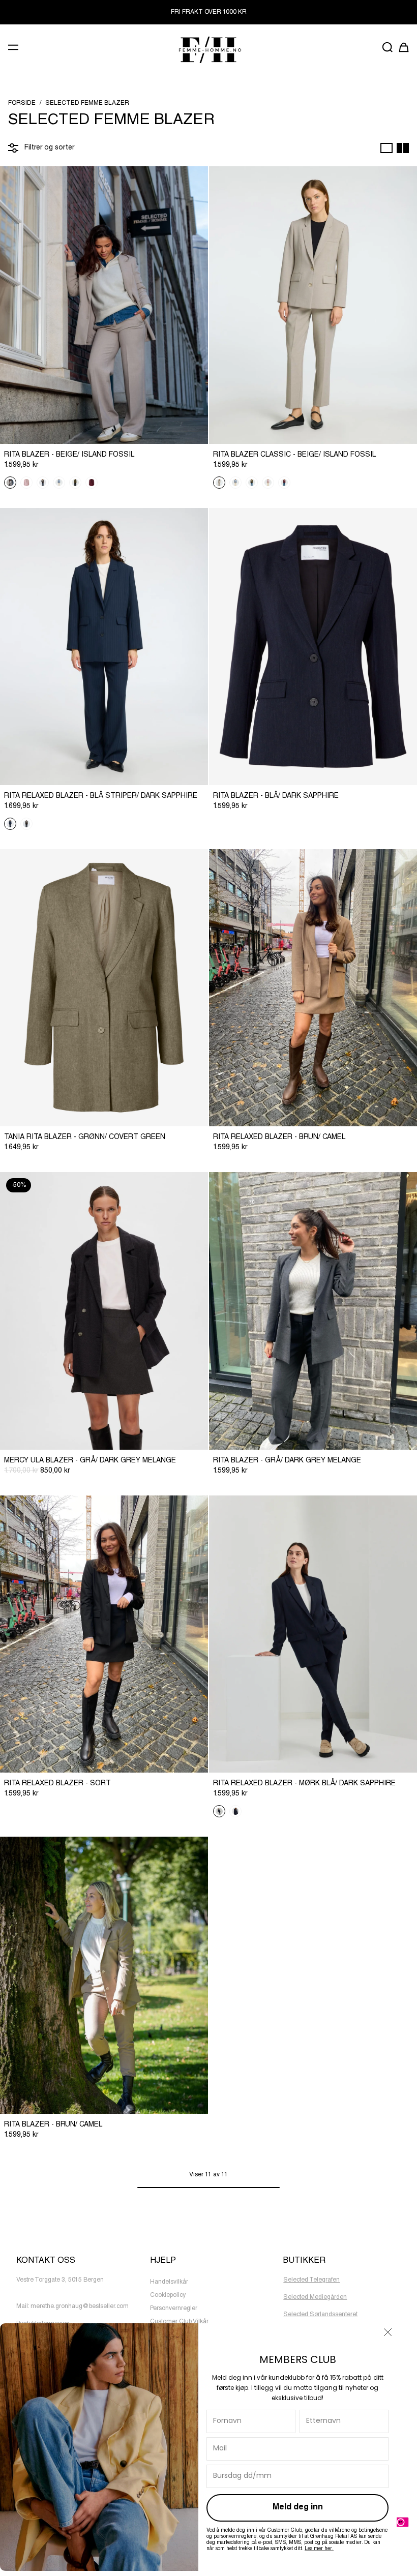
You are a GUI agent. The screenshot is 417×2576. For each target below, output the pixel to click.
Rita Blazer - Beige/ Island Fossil (69, 455)
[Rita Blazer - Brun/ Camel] (104, 1975)
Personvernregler (174, 2309)
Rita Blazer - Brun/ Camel (53, 2125)
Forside (22, 103)
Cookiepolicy (168, 2295)
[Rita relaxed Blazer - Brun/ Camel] (313, 988)
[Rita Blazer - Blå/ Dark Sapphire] (313, 647)
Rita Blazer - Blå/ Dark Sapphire (276, 796)
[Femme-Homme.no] (208, 50)
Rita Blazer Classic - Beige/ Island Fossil (294, 455)
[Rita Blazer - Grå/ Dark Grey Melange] (313, 1311)
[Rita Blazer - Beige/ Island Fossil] (104, 305)
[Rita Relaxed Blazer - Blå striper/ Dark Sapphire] (104, 647)
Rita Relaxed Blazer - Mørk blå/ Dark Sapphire (304, 1784)
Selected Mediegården (315, 2297)
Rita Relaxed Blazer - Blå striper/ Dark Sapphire (101, 796)
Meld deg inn (298, 2508)
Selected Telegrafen (311, 2280)
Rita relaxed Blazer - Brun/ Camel (279, 1137)
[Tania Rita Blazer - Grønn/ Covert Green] (104, 988)
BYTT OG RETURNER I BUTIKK (208, 12)
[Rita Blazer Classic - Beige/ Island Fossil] (313, 305)
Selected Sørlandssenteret (320, 2315)
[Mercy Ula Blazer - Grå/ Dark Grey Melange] (104, 1311)
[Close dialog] (388, 2332)
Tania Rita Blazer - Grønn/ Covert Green (85, 1137)
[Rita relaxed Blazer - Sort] (104, 1634)
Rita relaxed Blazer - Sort (57, 1784)
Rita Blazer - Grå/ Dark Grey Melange (287, 1461)
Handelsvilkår (169, 2282)
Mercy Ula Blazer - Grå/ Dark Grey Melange (90, 1461)
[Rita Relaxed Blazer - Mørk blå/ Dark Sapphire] (313, 1634)
